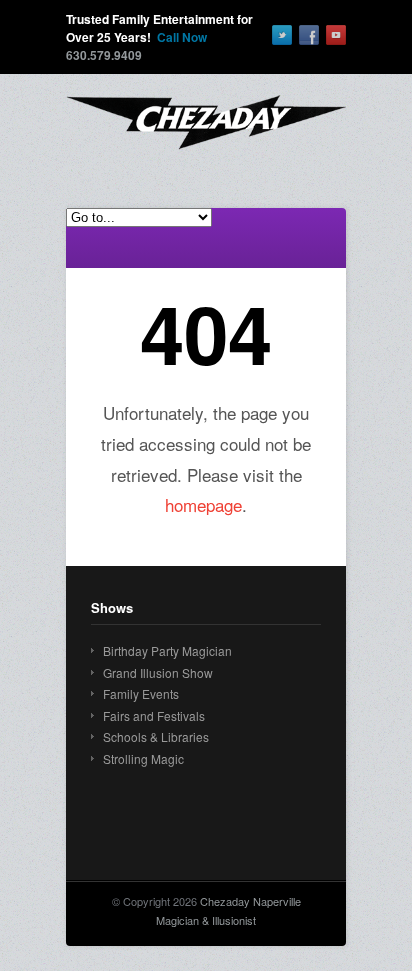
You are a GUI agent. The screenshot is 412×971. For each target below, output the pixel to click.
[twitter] (282, 35)
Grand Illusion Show (158, 672)
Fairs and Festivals (154, 715)
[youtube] (336, 35)
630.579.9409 (104, 55)
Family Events (141, 693)
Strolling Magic (143, 758)
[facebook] (309, 35)
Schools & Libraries (156, 736)
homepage (203, 504)
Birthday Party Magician (167, 650)
